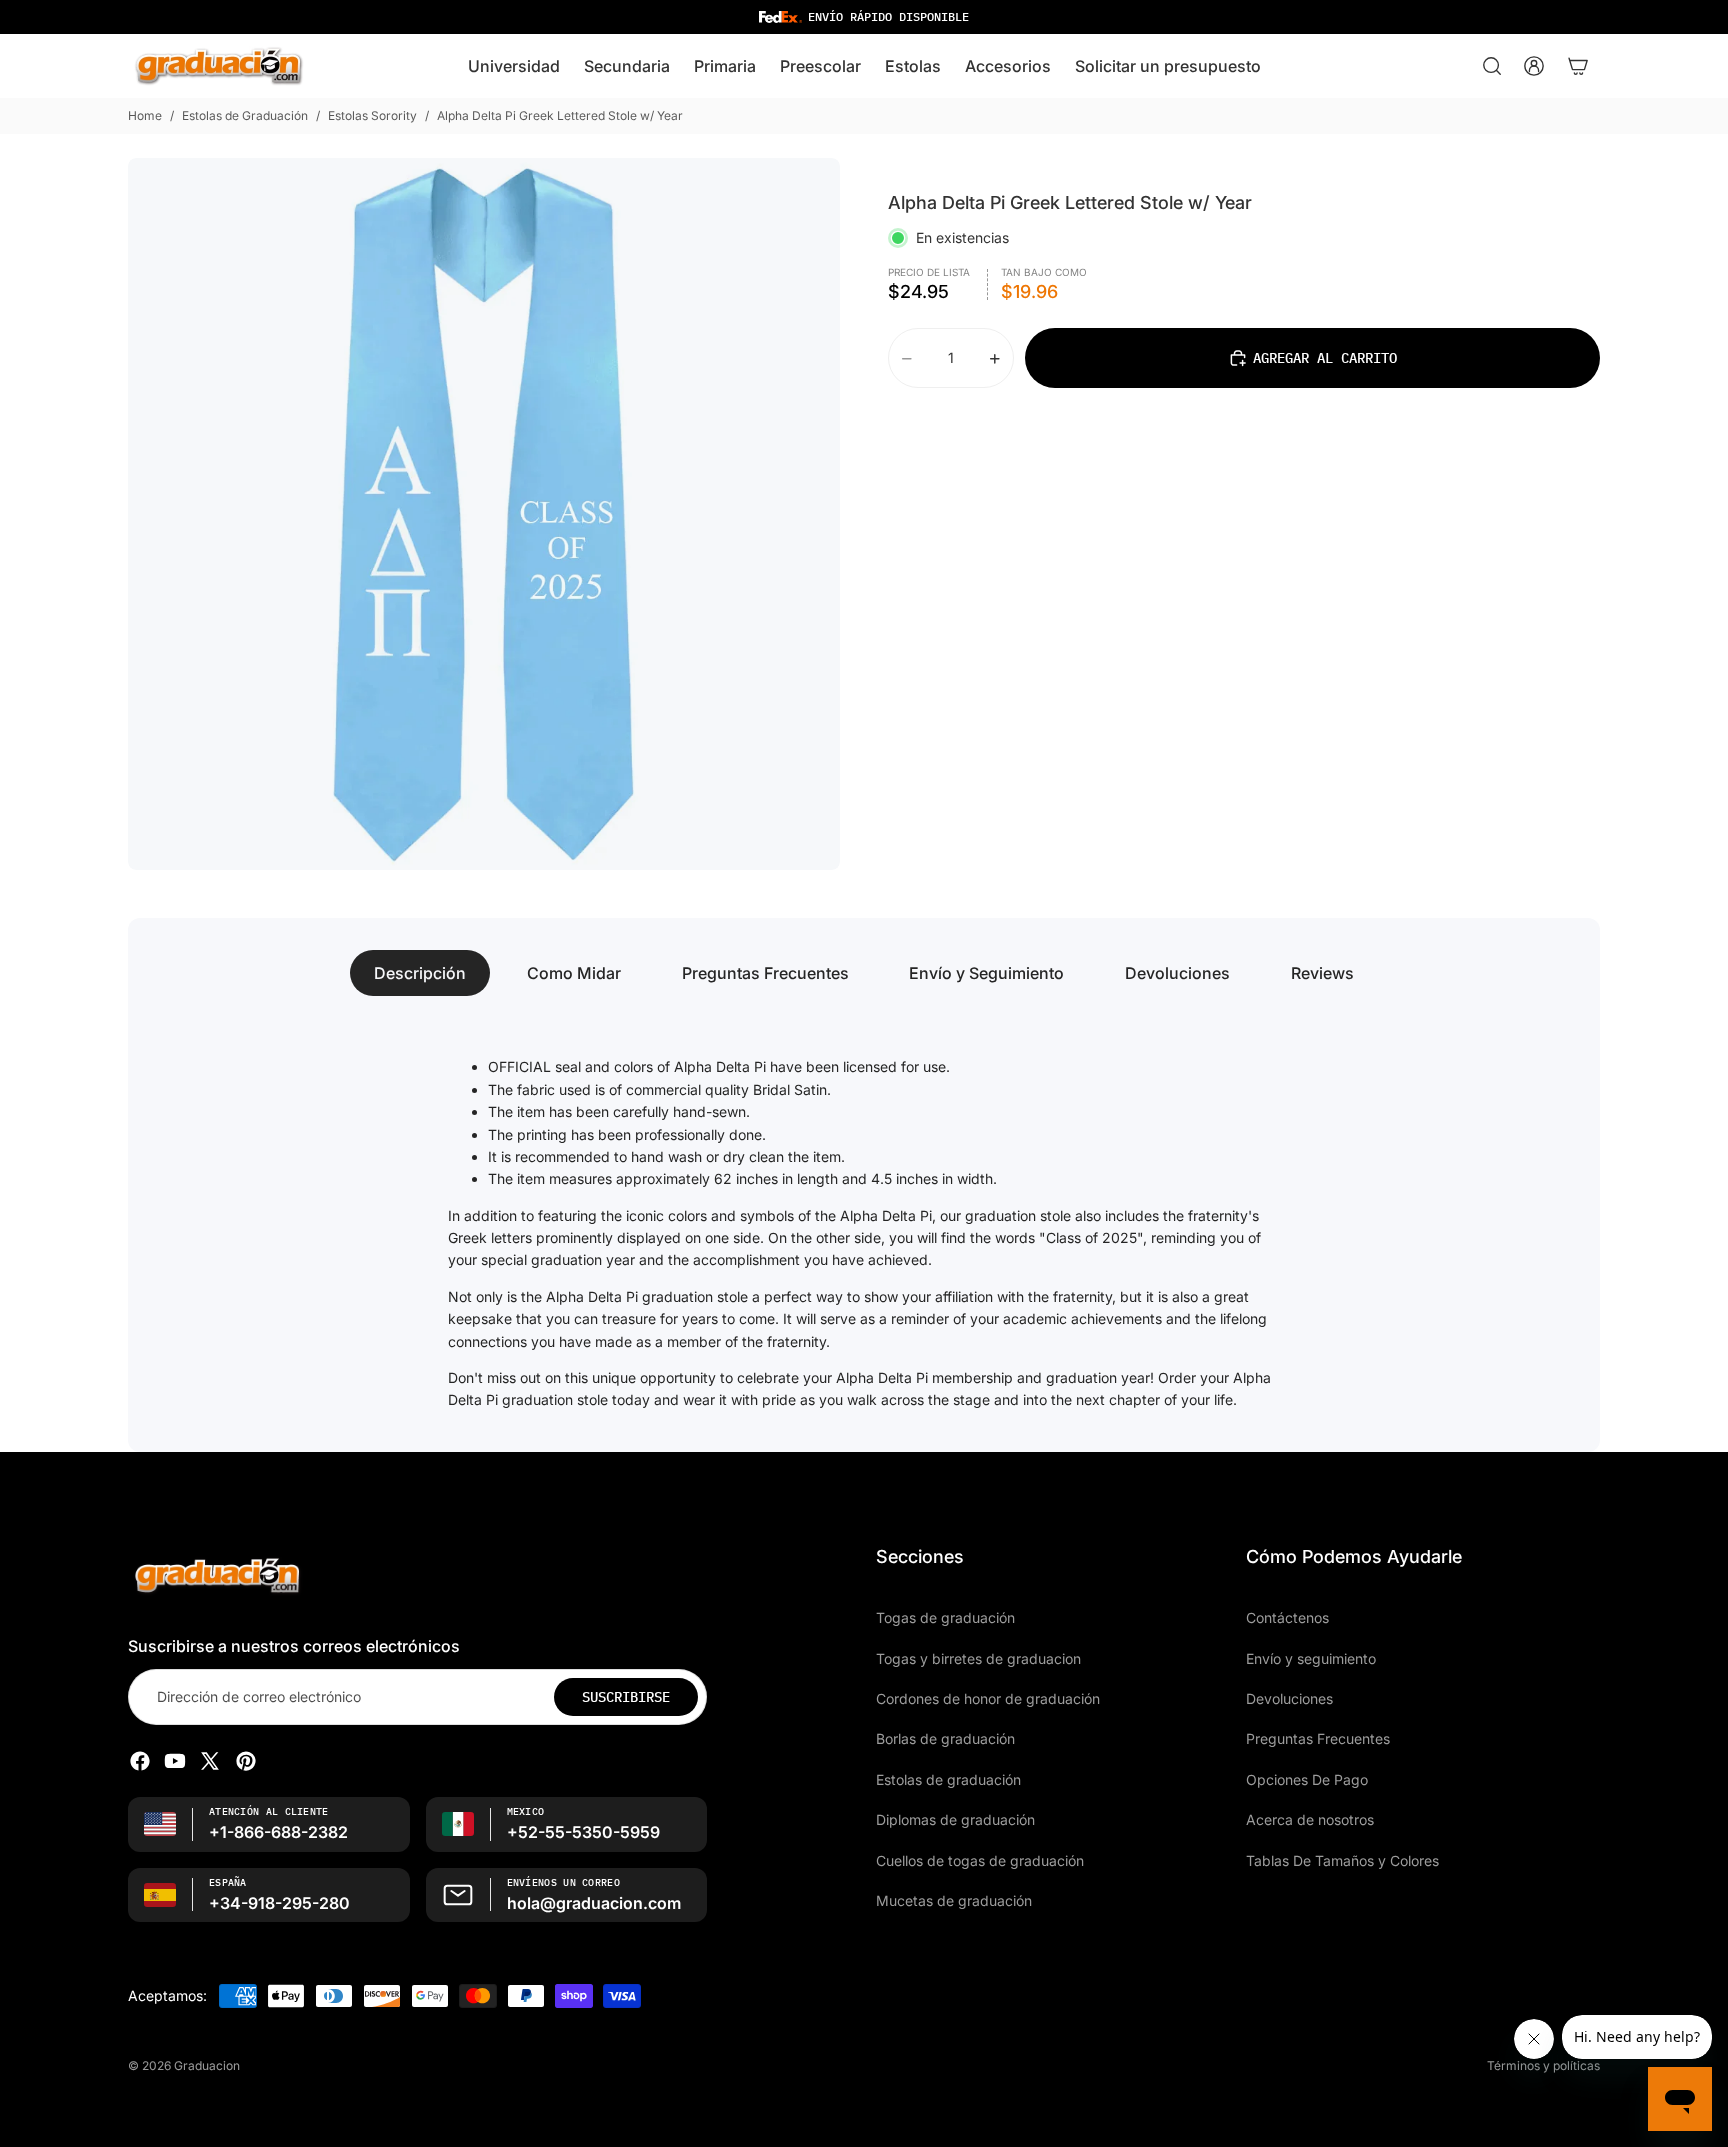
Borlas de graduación (945, 1738)
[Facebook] (140, 1761)
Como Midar (574, 973)
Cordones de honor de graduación (988, 1698)
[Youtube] (175, 1761)
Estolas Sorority (372, 115)
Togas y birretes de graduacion (978, 1657)
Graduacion (207, 2065)
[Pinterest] (246, 1761)
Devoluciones (1177, 973)
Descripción (420, 973)
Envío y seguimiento (1311, 1657)
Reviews (1322, 973)
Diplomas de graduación (955, 1819)
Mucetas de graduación (954, 1900)
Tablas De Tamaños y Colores (1342, 1859)
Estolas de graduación (948, 1779)
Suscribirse (626, 1697)
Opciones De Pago (1307, 1779)
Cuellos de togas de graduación (980, 1859)
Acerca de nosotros (1310, 1819)
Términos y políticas (1543, 2065)
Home (145, 115)
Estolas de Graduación (245, 115)
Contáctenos (1287, 1617)
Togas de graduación (945, 1617)
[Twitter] (210, 1761)
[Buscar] (1492, 66)
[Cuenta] (1534, 66)
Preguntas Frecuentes (765, 973)
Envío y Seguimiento (986, 973)
